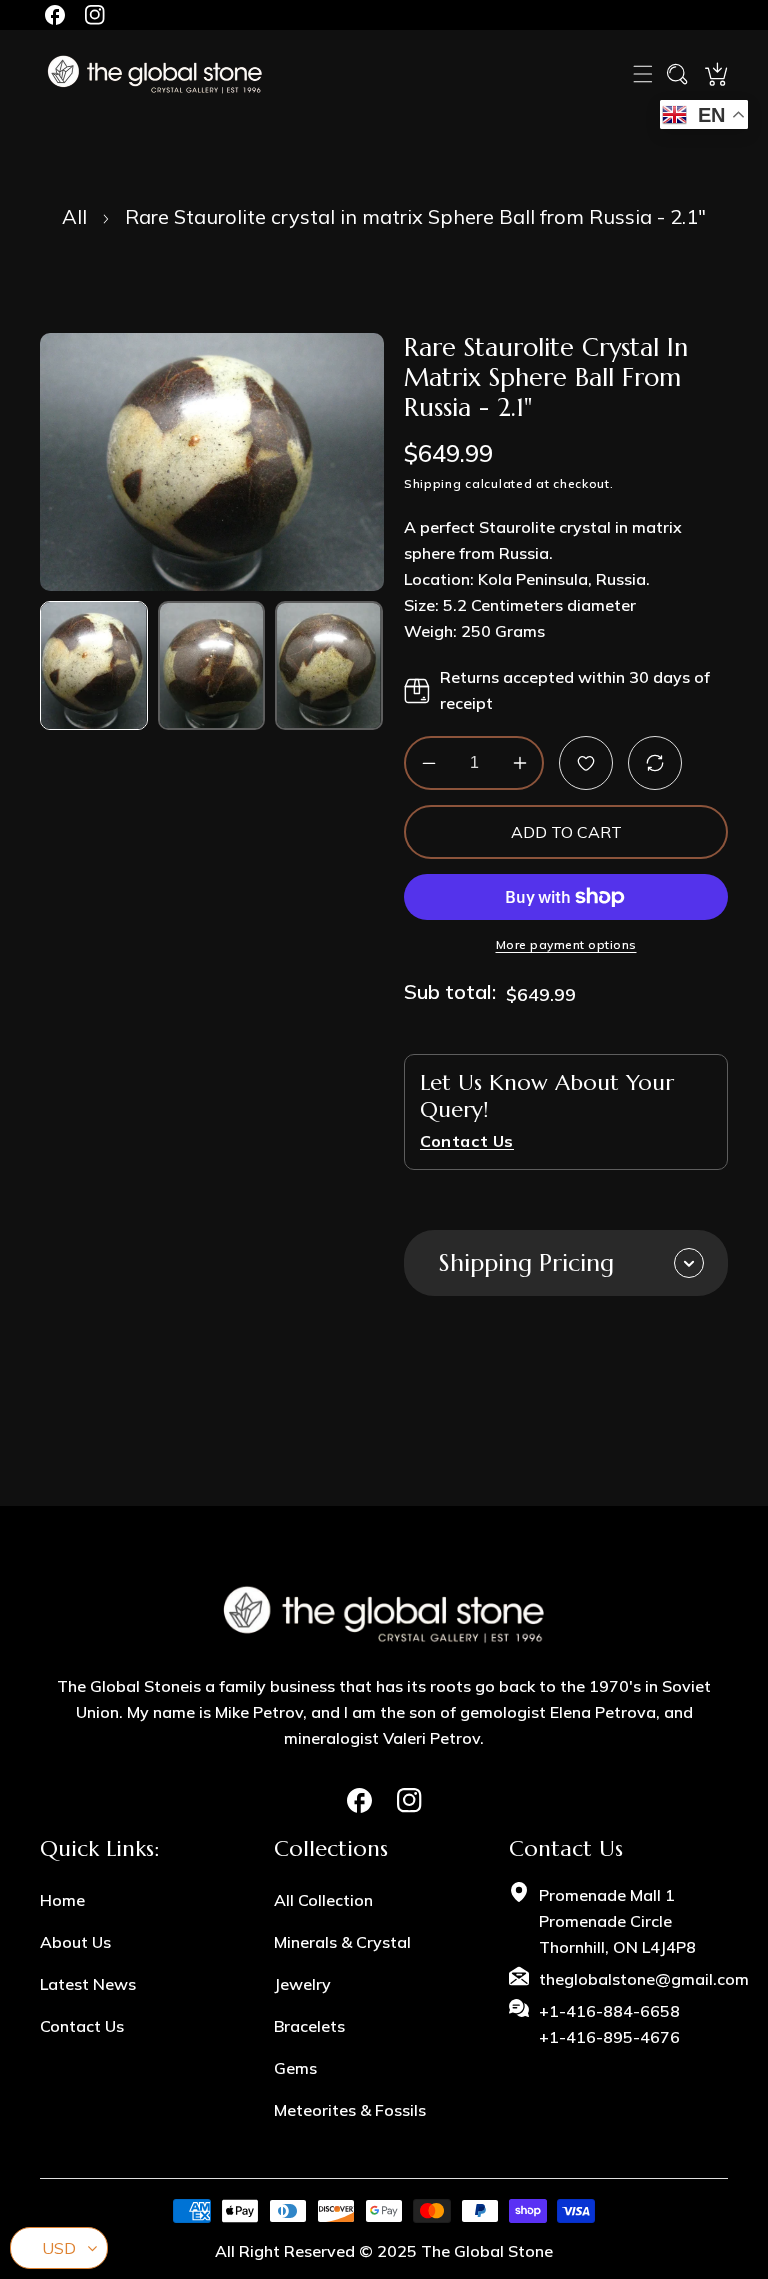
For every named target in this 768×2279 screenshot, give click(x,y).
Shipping (433, 483)
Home (62, 1900)
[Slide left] (57, 665)
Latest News (88, 1984)
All (74, 216)
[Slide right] (366, 665)
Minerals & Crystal (342, 1942)
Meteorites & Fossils (350, 2110)
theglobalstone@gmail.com (644, 1979)
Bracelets (309, 2026)
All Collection (323, 1900)
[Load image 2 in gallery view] (212, 665)
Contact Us (82, 2026)
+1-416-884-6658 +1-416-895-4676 (609, 2024)
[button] (643, 74)
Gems (295, 2068)
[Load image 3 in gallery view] (329, 665)
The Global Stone (487, 2251)
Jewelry (302, 1984)
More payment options (566, 945)
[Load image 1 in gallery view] (94, 665)
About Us (75, 1942)
